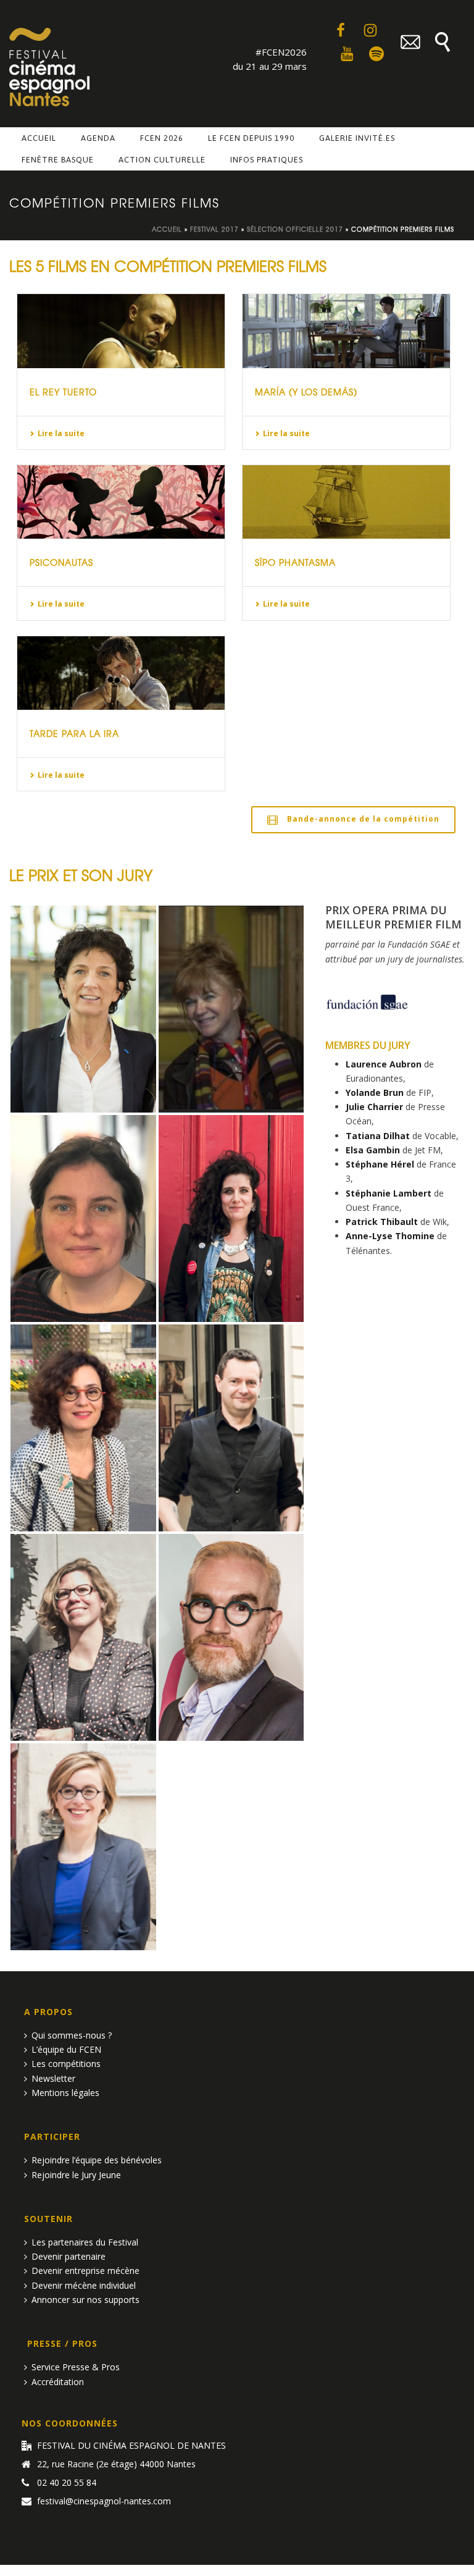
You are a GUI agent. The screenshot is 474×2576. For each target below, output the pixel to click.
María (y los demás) (306, 392)
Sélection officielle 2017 (295, 229)
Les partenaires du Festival (85, 2242)
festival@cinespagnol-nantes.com (104, 2501)
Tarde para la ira (74, 733)
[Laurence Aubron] (83, 1009)
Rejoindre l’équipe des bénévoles (97, 2160)
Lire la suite (61, 433)
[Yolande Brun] (231, 1009)
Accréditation (58, 2382)
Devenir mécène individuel (84, 2285)
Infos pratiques (267, 160)
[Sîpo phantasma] (346, 502)
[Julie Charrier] (83, 1219)
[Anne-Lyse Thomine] (83, 1847)
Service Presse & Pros (76, 2367)
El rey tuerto (63, 392)
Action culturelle (162, 160)
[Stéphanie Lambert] (83, 1637)
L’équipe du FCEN (66, 2049)
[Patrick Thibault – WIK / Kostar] (231, 1637)
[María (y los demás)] (346, 331)
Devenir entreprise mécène (85, 2271)
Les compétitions (66, 2064)
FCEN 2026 (162, 138)
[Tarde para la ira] (121, 673)
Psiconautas (61, 562)
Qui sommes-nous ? (72, 2035)
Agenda (98, 138)
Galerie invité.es (357, 138)
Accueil (39, 138)
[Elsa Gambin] (231, 1219)
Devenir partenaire (69, 2256)
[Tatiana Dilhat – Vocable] (83, 1428)
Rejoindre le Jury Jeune (76, 2175)
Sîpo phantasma (295, 562)
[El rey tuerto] (121, 331)
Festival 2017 (214, 229)
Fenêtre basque (58, 160)
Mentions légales (65, 2093)
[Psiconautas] (121, 502)
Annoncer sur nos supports (85, 2300)
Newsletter (53, 2078)
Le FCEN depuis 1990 (251, 138)
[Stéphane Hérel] (231, 1428)
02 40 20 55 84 (67, 2483)
